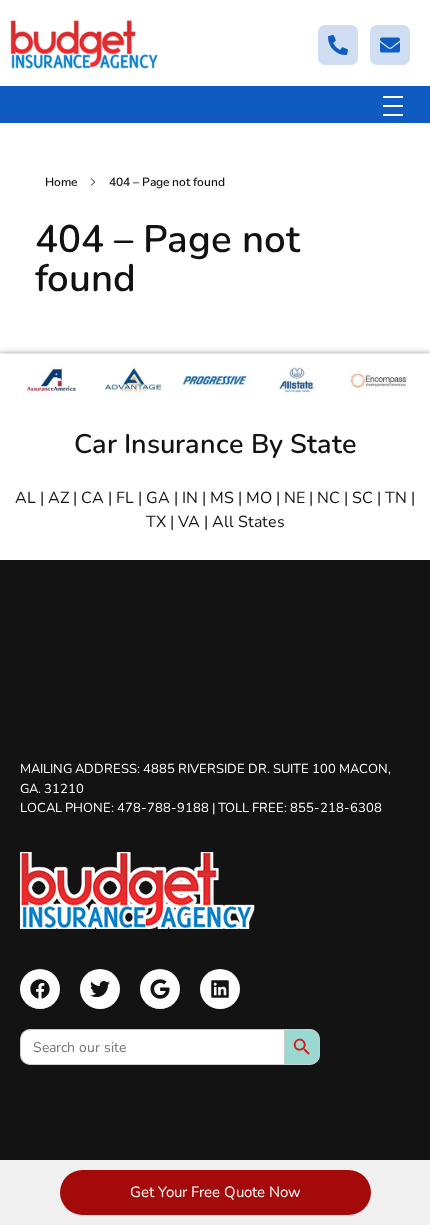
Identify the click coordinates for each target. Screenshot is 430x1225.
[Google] (160, 989)
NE (294, 498)
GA (158, 498)
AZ (58, 498)
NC (328, 498)
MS (222, 498)
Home (61, 182)
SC (362, 498)
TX (156, 522)
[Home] (137, 890)
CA (92, 498)
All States (248, 522)
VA (189, 522)
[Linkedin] (220, 989)
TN (396, 498)
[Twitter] (100, 989)
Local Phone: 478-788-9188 (114, 808)
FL (125, 498)
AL (25, 498)
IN (190, 498)
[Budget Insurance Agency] (85, 44)
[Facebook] (40, 989)
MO (259, 498)
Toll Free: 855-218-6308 (300, 808)
